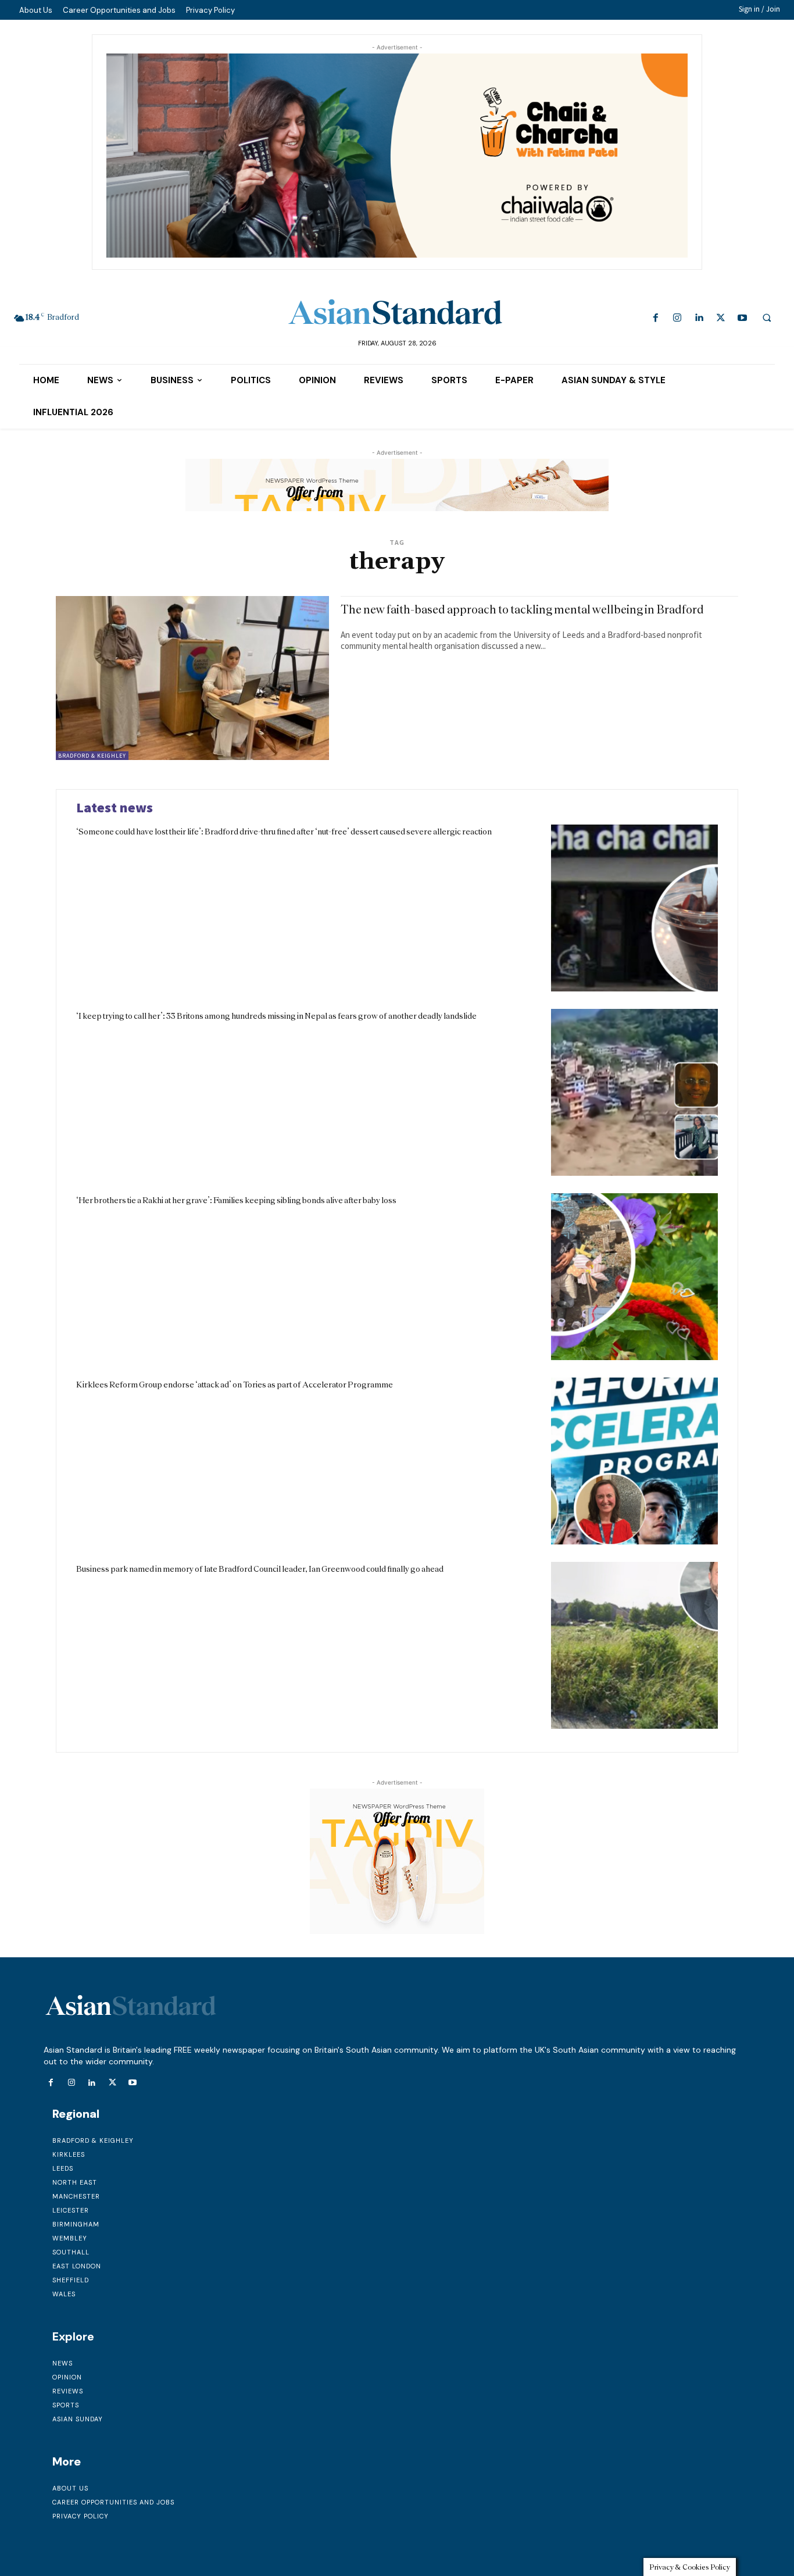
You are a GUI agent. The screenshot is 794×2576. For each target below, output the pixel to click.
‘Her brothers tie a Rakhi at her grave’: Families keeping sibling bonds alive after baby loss (236, 1200)
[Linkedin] (699, 318)
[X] (720, 318)
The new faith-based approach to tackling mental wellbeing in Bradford (522, 609)
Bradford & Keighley (92, 756)
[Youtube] (742, 318)
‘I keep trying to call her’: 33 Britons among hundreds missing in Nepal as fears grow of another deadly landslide (276, 1016)
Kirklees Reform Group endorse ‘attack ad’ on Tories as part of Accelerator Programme (235, 1385)
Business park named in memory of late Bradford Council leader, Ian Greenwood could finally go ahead (260, 1569)
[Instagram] (677, 318)
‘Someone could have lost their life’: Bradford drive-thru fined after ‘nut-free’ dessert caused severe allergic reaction (284, 832)
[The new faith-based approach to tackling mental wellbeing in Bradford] (192, 678)
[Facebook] (656, 318)
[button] (767, 317)
